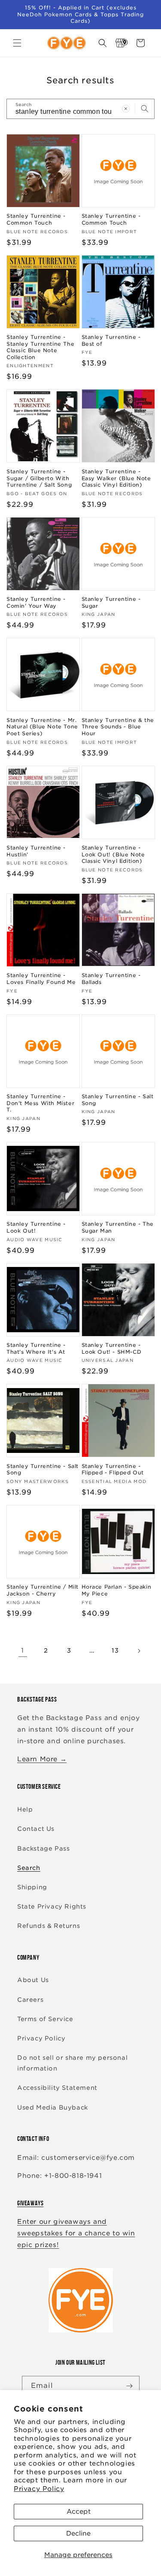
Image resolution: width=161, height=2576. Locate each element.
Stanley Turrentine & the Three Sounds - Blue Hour (118, 727)
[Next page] (139, 1651)
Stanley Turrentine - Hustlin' (36, 851)
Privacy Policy (39, 2489)
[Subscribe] (130, 2386)
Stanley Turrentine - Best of (111, 340)
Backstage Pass (43, 1848)
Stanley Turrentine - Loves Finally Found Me (41, 979)
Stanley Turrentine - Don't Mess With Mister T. (40, 1103)
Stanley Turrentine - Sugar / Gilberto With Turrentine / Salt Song (39, 478)
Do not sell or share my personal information (72, 2063)
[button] (17, 43)
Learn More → (42, 1759)
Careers (30, 2000)
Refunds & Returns (49, 1926)
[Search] (145, 109)
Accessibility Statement (57, 2088)
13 (115, 1650)
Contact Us (36, 1829)
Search (29, 1868)
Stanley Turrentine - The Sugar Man (118, 1227)
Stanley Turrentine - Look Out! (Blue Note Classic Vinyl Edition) (113, 854)
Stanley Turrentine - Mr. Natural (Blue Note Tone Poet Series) (42, 727)
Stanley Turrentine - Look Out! (36, 1227)
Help (25, 1809)
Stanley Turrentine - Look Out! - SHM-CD (112, 1348)
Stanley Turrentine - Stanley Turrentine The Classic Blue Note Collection (40, 347)
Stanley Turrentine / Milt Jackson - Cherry (43, 1590)
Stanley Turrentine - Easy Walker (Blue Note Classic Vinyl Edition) (116, 478)
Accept (79, 2512)
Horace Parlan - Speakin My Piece (117, 1590)
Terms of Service (45, 2019)
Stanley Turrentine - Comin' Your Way (36, 602)
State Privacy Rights (52, 1906)
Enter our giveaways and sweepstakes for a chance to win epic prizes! (76, 2233)
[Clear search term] (126, 109)
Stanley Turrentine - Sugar (111, 602)
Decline (78, 2533)
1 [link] (23, 1650)
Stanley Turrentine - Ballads (111, 979)
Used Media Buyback (53, 2107)
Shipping (32, 1887)
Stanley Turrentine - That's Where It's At (36, 1348)
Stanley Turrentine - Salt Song (118, 1100)
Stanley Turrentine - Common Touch (36, 219)
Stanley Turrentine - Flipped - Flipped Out (113, 1469)
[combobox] (80, 109)
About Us (33, 1980)
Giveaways (30, 2203)
